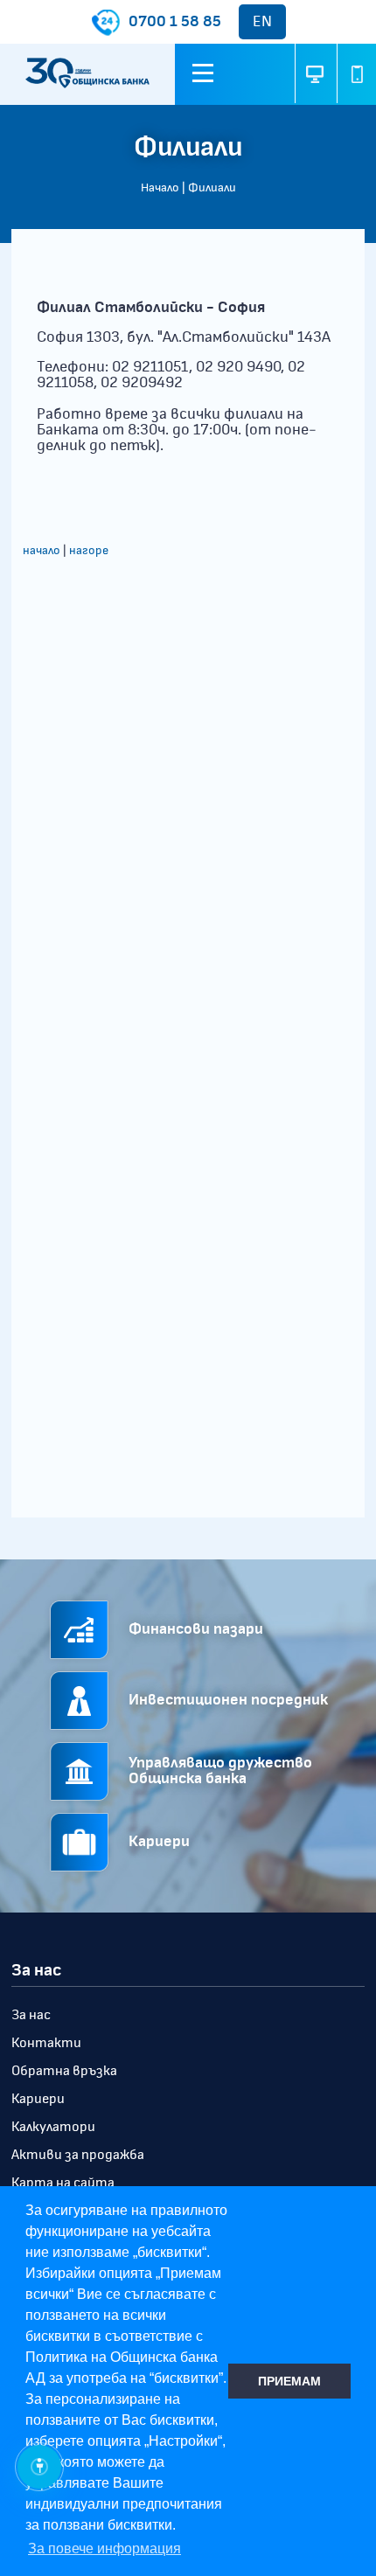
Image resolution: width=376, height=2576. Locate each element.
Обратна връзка (64, 2071)
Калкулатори (53, 2127)
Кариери (38, 2099)
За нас (31, 2015)
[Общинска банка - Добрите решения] (87, 75)
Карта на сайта (63, 2183)
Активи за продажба (78, 2155)
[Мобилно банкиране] (356, 73)
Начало (160, 188)
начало (42, 551)
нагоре (89, 551)
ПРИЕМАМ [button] (289, 2381)
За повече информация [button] (104, 2548)
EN (262, 22)
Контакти (46, 2043)
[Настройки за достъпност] (39, 2467)
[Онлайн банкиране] (314, 73)
